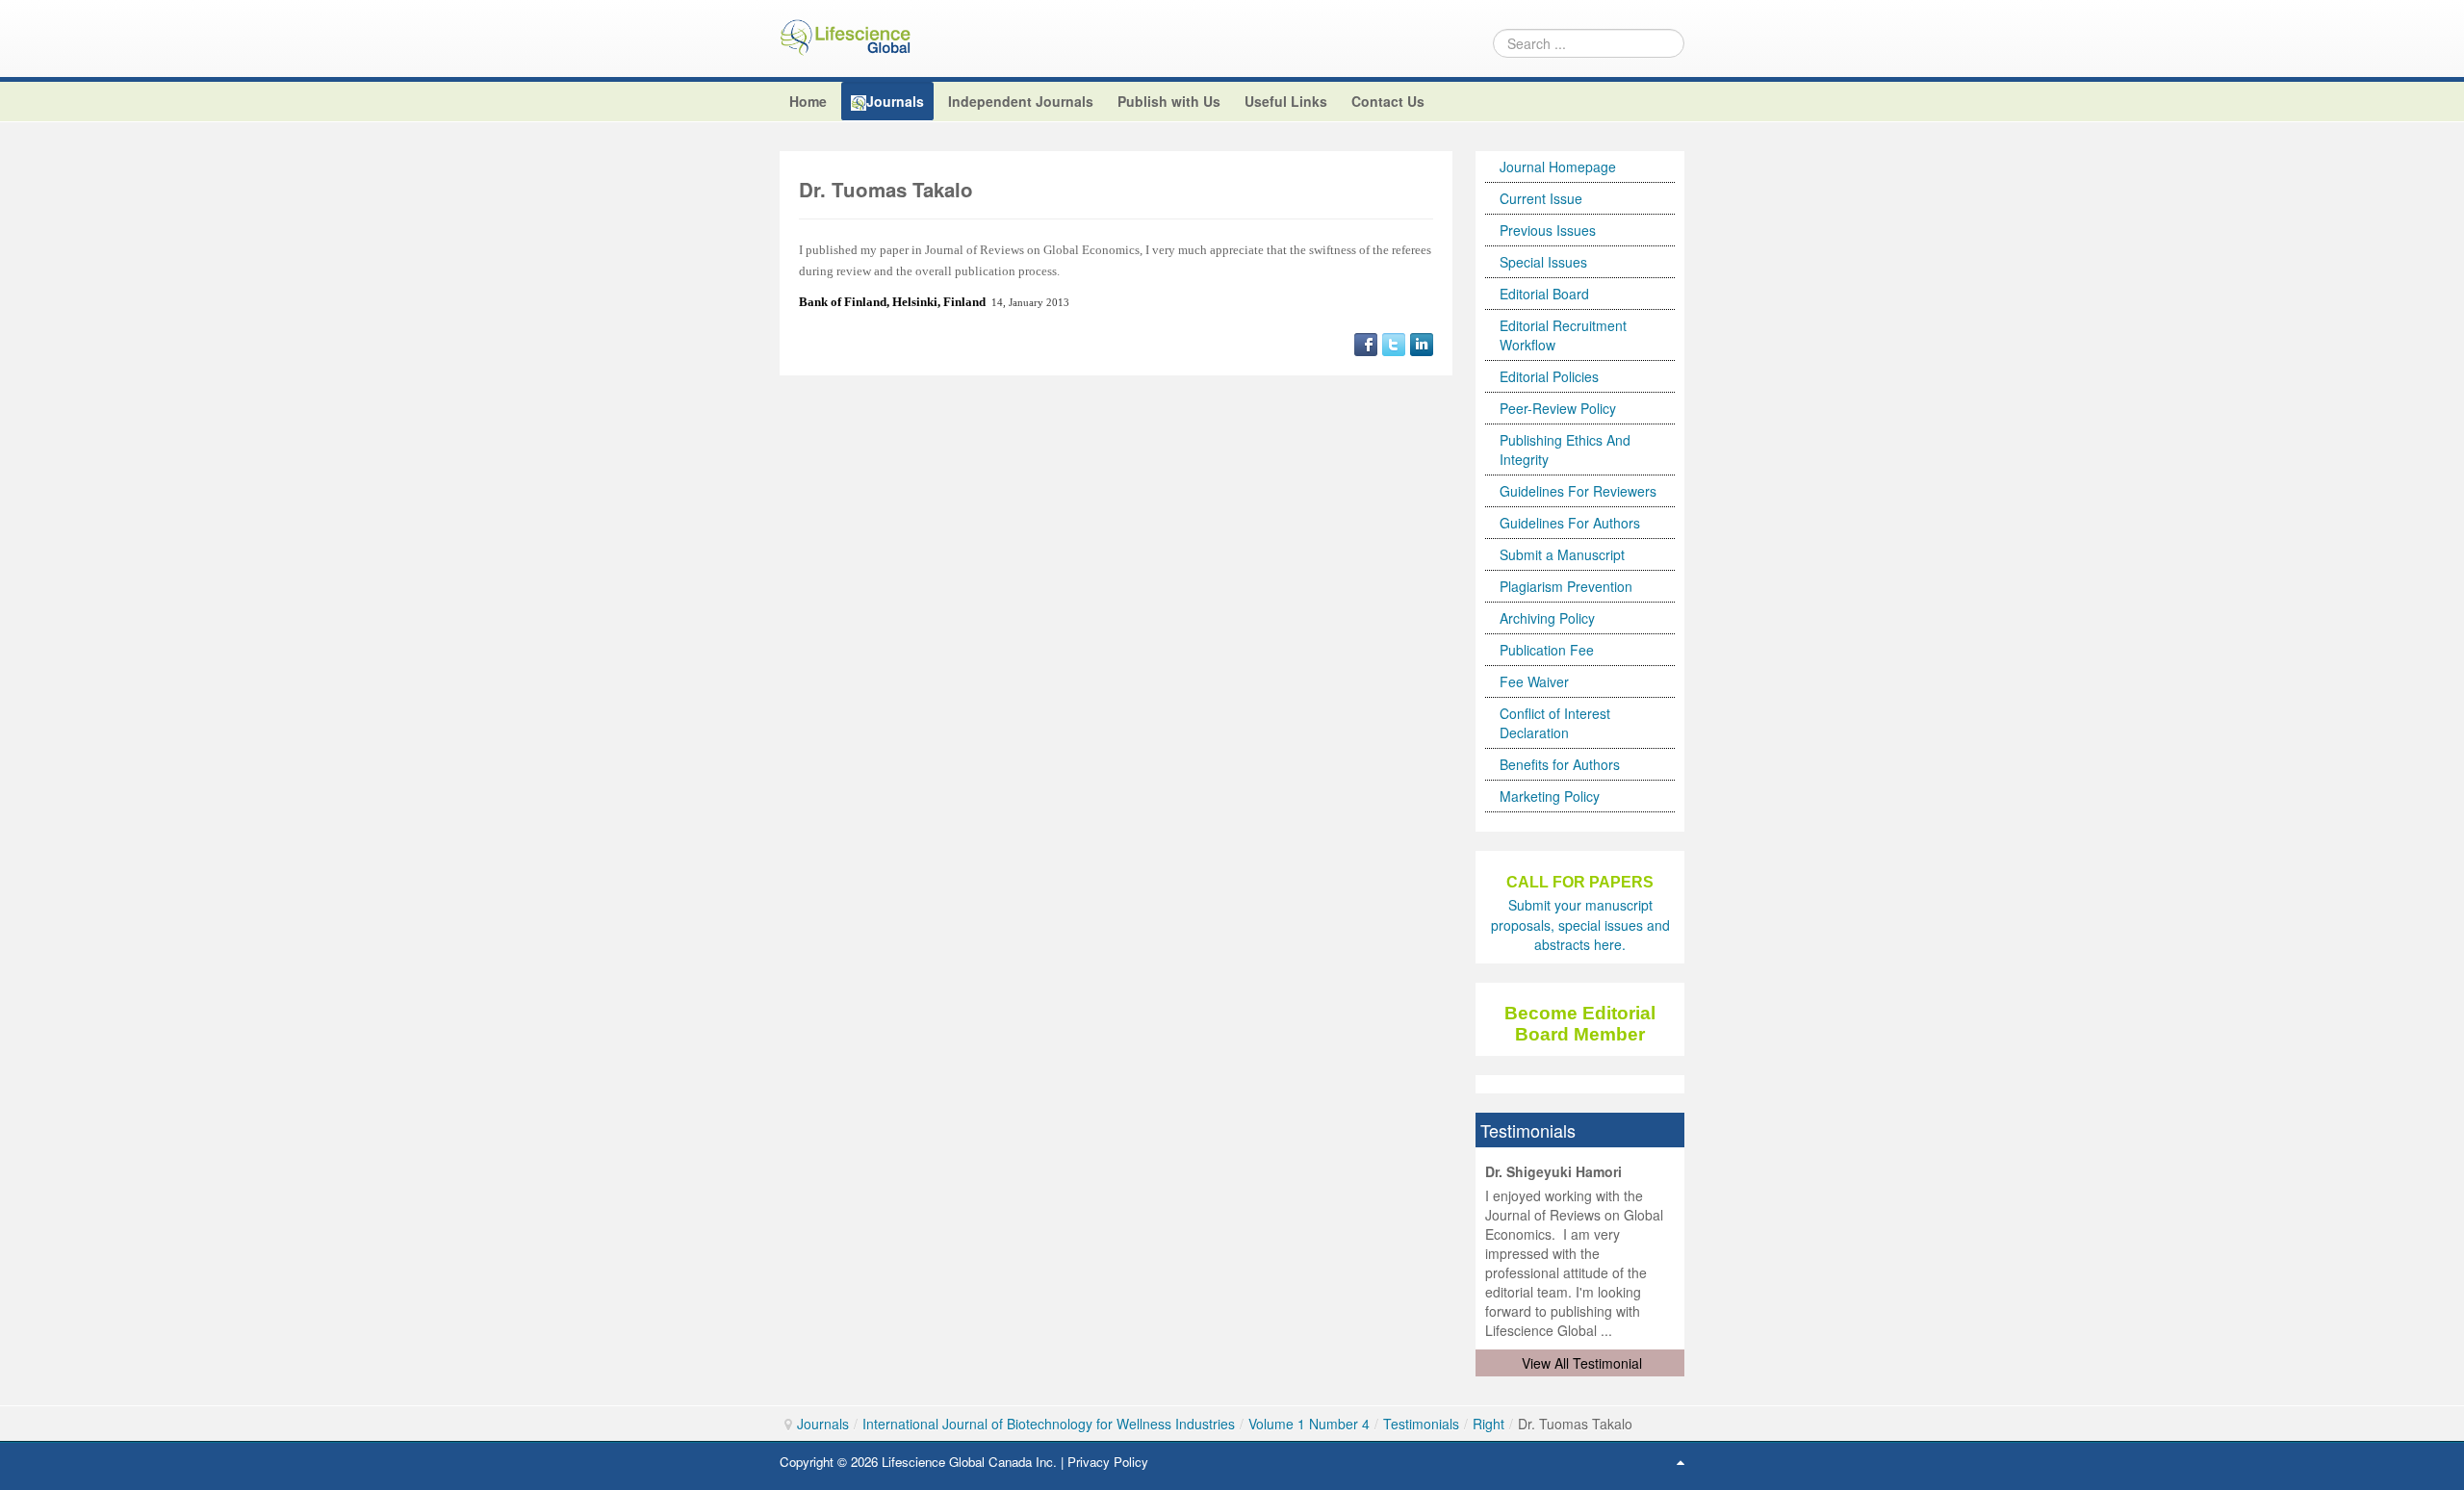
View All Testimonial (1582, 1363)
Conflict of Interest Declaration (1555, 723)
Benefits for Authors (1560, 764)
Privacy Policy (1108, 1462)
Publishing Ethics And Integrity (1565, 450)
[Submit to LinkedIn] (1422, 342)
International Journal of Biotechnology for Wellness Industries (1049, 1424)
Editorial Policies (1549, 376)
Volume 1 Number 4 (1309, 1424)
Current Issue (1541, 198)
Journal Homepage (1558, 167)
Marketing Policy (1550, 796)
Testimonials (1421, 1424)
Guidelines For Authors (1570, 523)
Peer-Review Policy (1558, 408)
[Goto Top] (1681, 1461)
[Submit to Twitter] (1394, 342)
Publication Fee (1547, 650)
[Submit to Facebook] (1366, 342)
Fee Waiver (1534, 681)
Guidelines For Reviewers (1578, 491)
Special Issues (1543, 262)
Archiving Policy (1547, 618)
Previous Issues (1548, 230)
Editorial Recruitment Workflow (1563, 335)
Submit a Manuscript (1562, 554)
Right (1489, 1424)
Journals (823, 1424)
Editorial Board (1544, 294)
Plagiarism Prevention (1566, 586)
